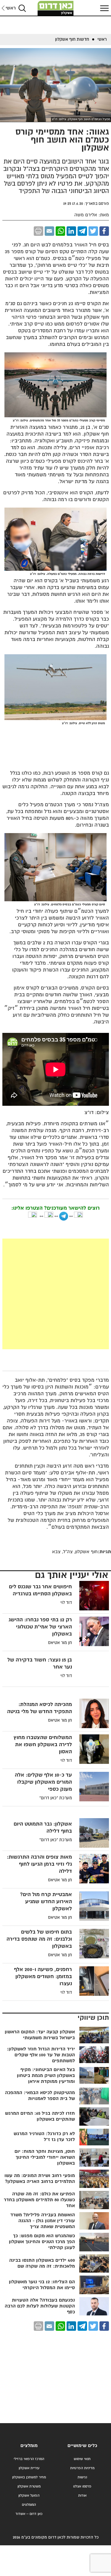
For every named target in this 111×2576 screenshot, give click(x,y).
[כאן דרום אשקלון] (56, 8)
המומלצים (29, 2505)
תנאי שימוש (82, 2459)
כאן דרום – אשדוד (29, 2514)
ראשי (11, 8)
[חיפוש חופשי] (22, 8)
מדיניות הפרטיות (82, 2468)
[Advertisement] (55, 1294)
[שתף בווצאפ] (60, 231)
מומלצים (29, 2446)
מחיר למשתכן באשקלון (29, 2477)
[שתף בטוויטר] (93, 231)
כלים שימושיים (82, 2446)
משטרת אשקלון (29, 2486)
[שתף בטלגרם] (82, 231)
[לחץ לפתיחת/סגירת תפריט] (104, 8)
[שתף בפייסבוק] (104, 231)
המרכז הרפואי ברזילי (29, 2459)
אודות (82, 2496)
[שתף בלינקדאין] (71, 231)
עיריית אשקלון (29, 2468)
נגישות (82, 2477)
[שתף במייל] (49, 231)
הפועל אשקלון (29, 2496)
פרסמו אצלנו (82, 2486)
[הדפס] (38, 231)
